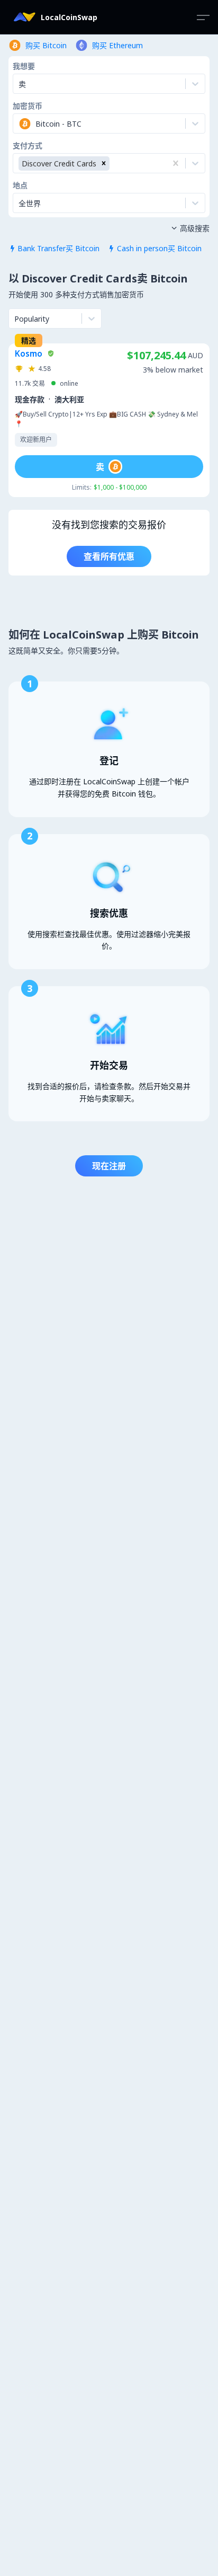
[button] (104, 163)
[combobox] (20, 123)
